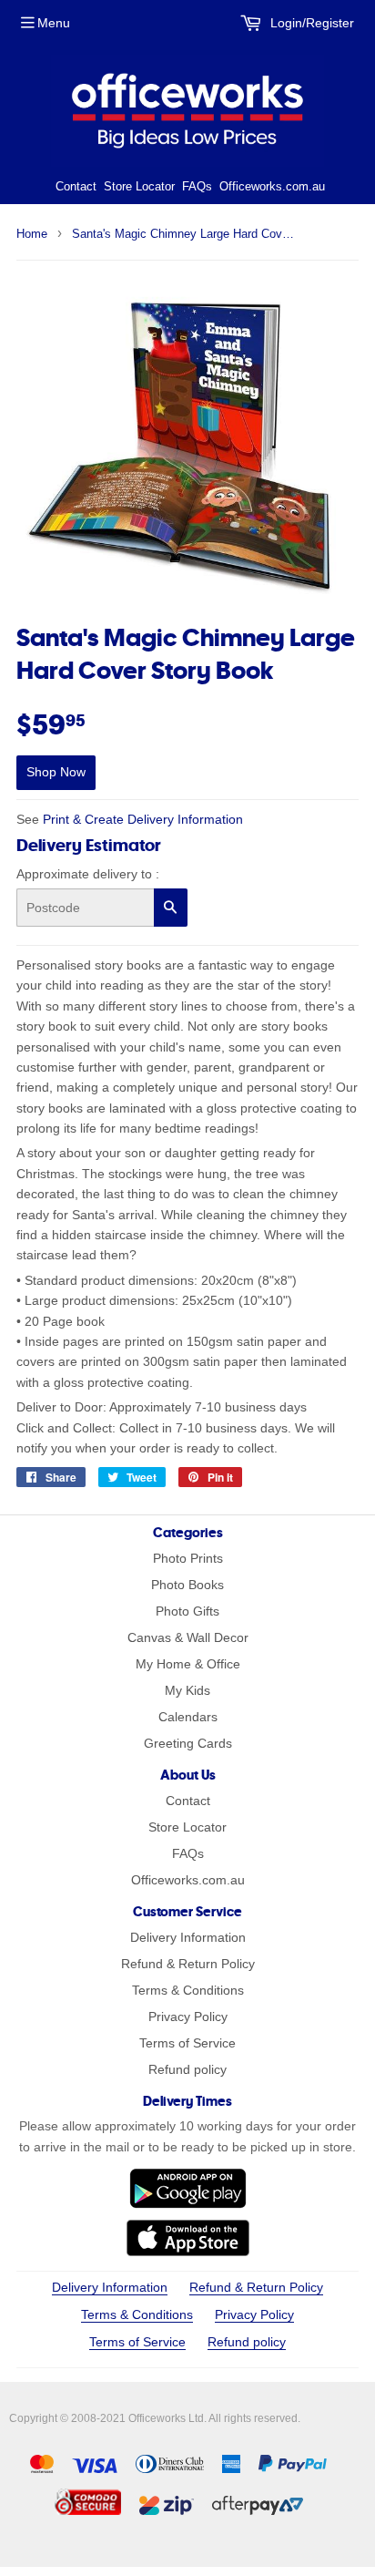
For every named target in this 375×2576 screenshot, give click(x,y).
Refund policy (187, 2069)
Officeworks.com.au (272, 186)
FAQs (197, 186)
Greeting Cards (188, 1743)
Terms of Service (187, 2043)
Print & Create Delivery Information (143, 819)
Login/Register (310, 23)
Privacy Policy (188, 2017)
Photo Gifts (187, 1611)
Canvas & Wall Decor (188, 1637)
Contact (76, 186)
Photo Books (187, 1585)
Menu (54, 23)
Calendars (188, 1717)
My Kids (187, 1690)
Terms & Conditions (188, 1990)
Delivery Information (188, 1937)
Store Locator (139, 186)
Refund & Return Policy (188, 1964)
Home (32, 234)
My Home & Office (188, 1664)
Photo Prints (188, 1558)
